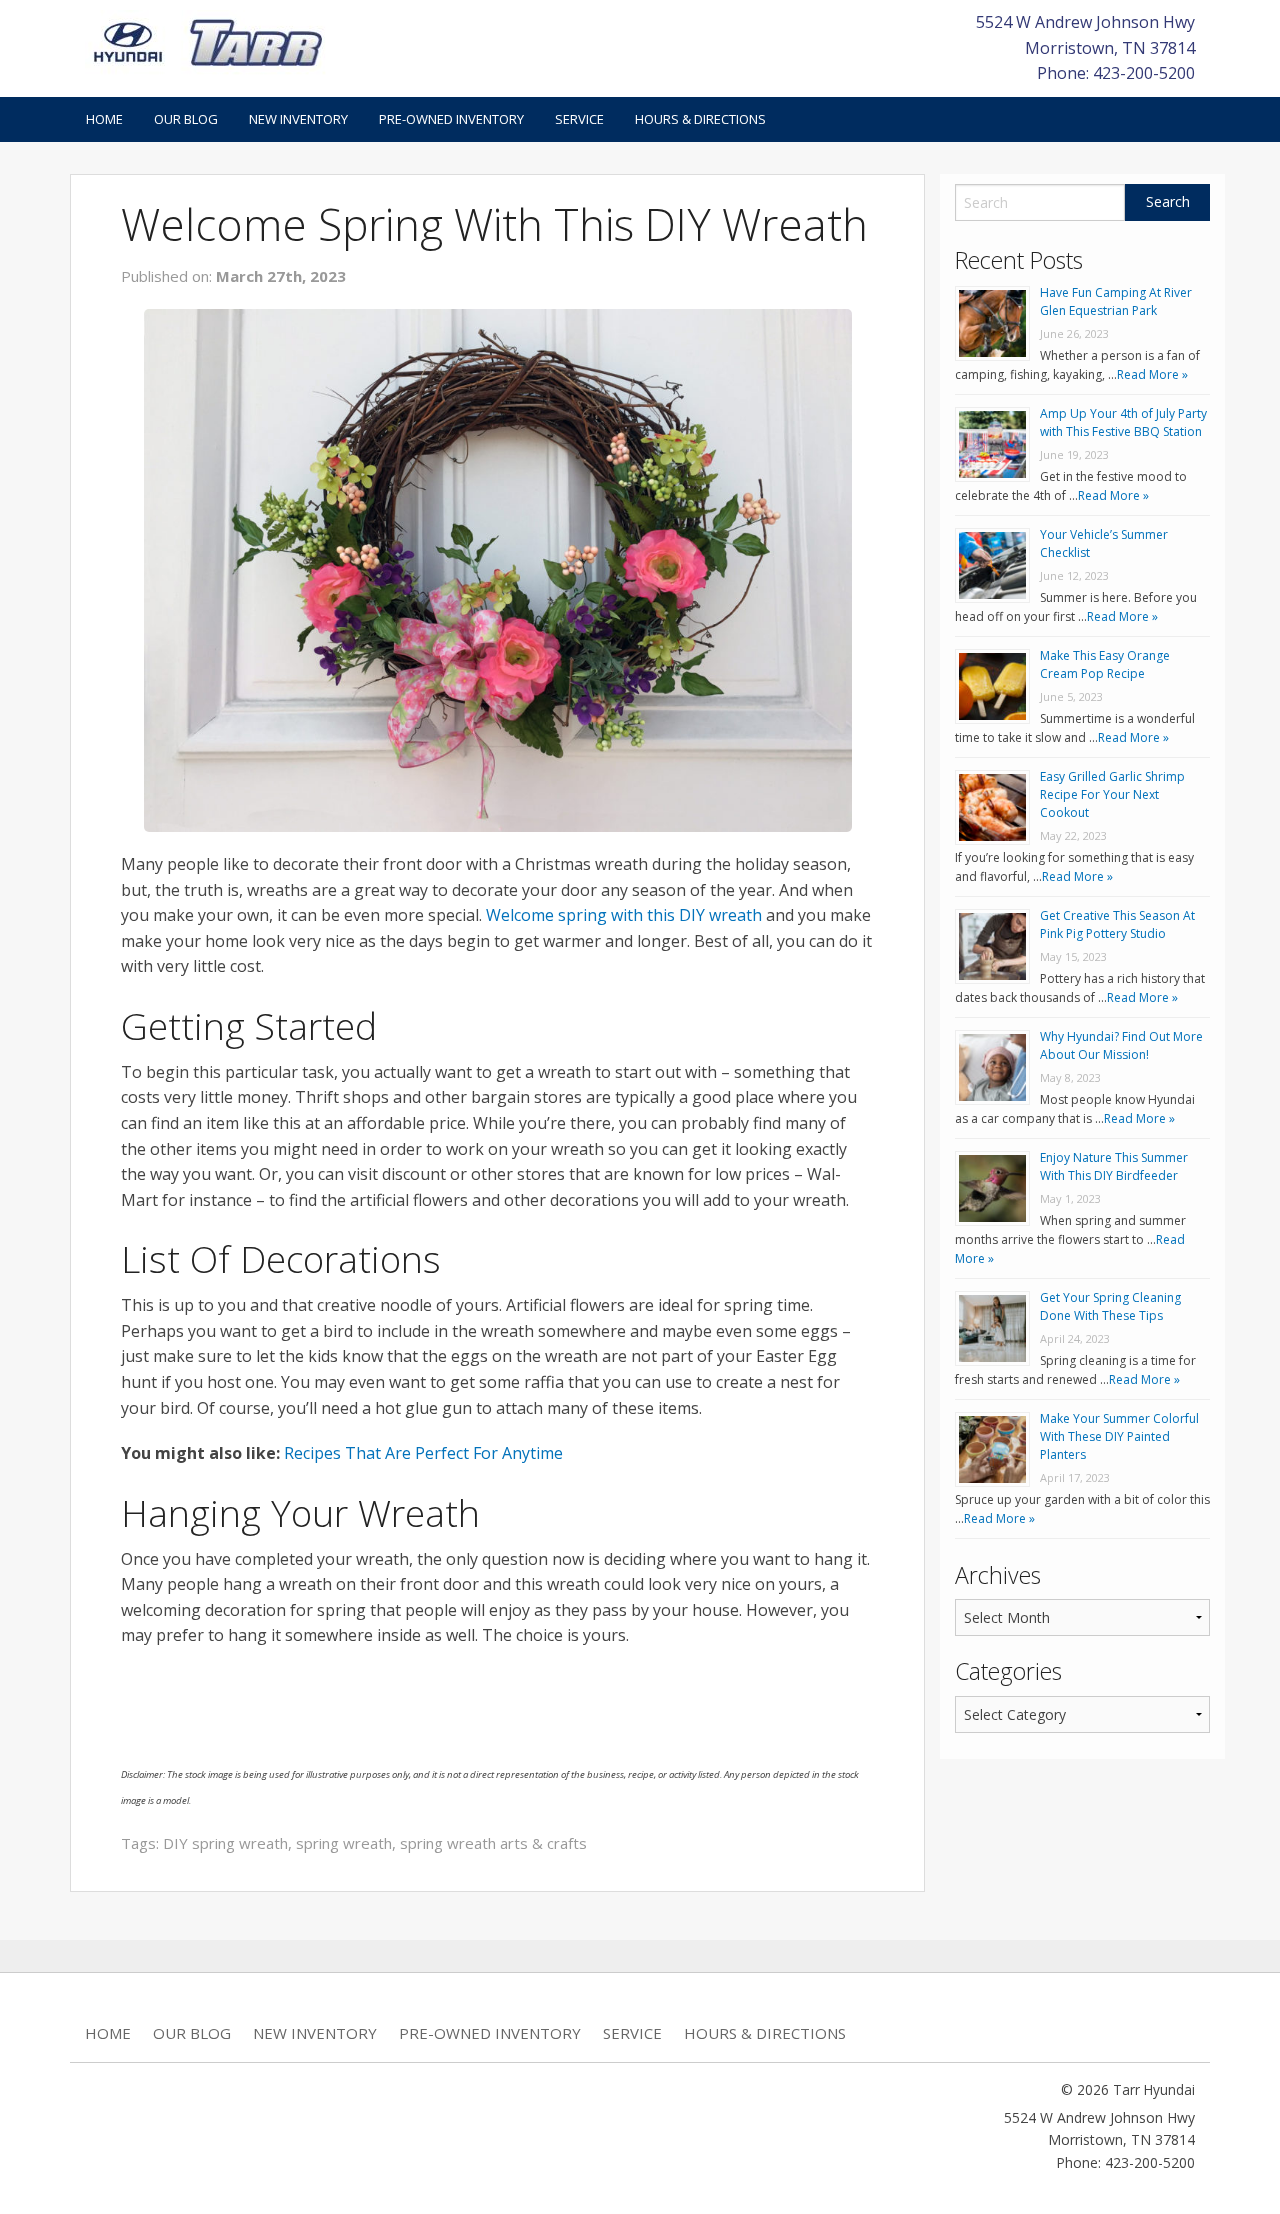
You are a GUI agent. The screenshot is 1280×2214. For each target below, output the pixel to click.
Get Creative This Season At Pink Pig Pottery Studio (1117, 924)
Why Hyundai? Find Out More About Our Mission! (1121, 1045)
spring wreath (344, 1843)
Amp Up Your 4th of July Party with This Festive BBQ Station (1123, 422)
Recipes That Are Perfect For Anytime (423, 1453)
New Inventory (298, 119)
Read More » (1152, 374)
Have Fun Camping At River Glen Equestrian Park (1116, 301)
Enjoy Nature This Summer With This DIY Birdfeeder (1114, 1166)
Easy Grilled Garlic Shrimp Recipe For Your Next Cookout (1112, 794)
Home (104, 119)
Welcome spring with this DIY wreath (624, 915)
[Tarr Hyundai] (208, 41)
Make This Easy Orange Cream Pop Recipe (1105, 664)
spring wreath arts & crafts (493, 1843)
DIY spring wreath (225, 1843)
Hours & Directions (700, 119)
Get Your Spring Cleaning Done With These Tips (1110, 1306)
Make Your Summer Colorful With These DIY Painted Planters (1119, 1436)
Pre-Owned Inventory (451, 119)
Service (579, 119)
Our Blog (186, 119)
